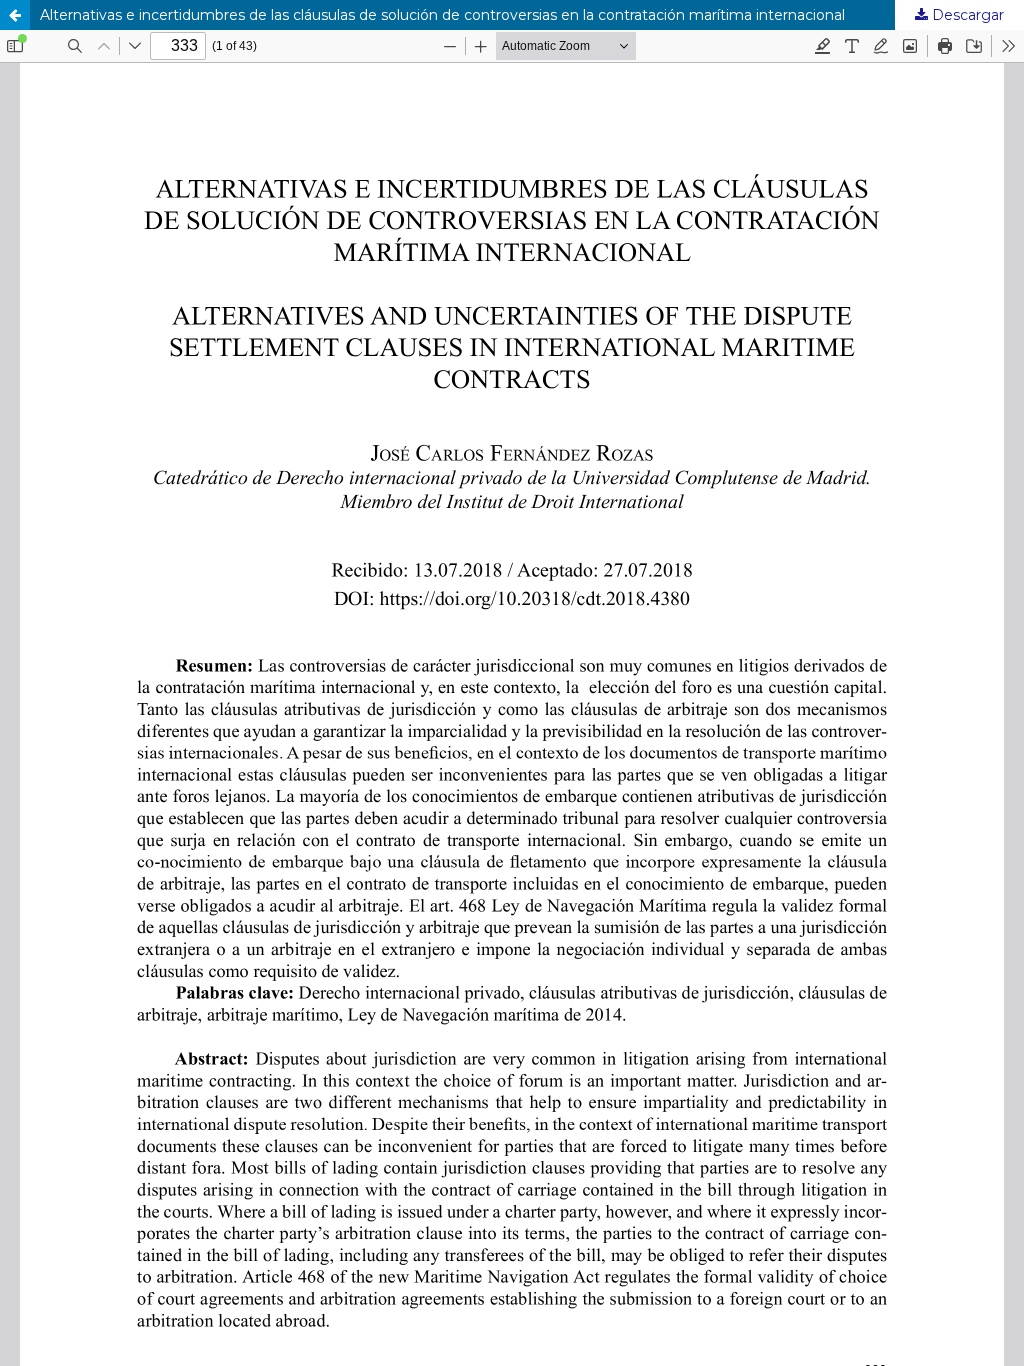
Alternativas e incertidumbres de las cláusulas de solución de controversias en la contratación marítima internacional (442, 15)
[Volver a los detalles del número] (15, 15)
